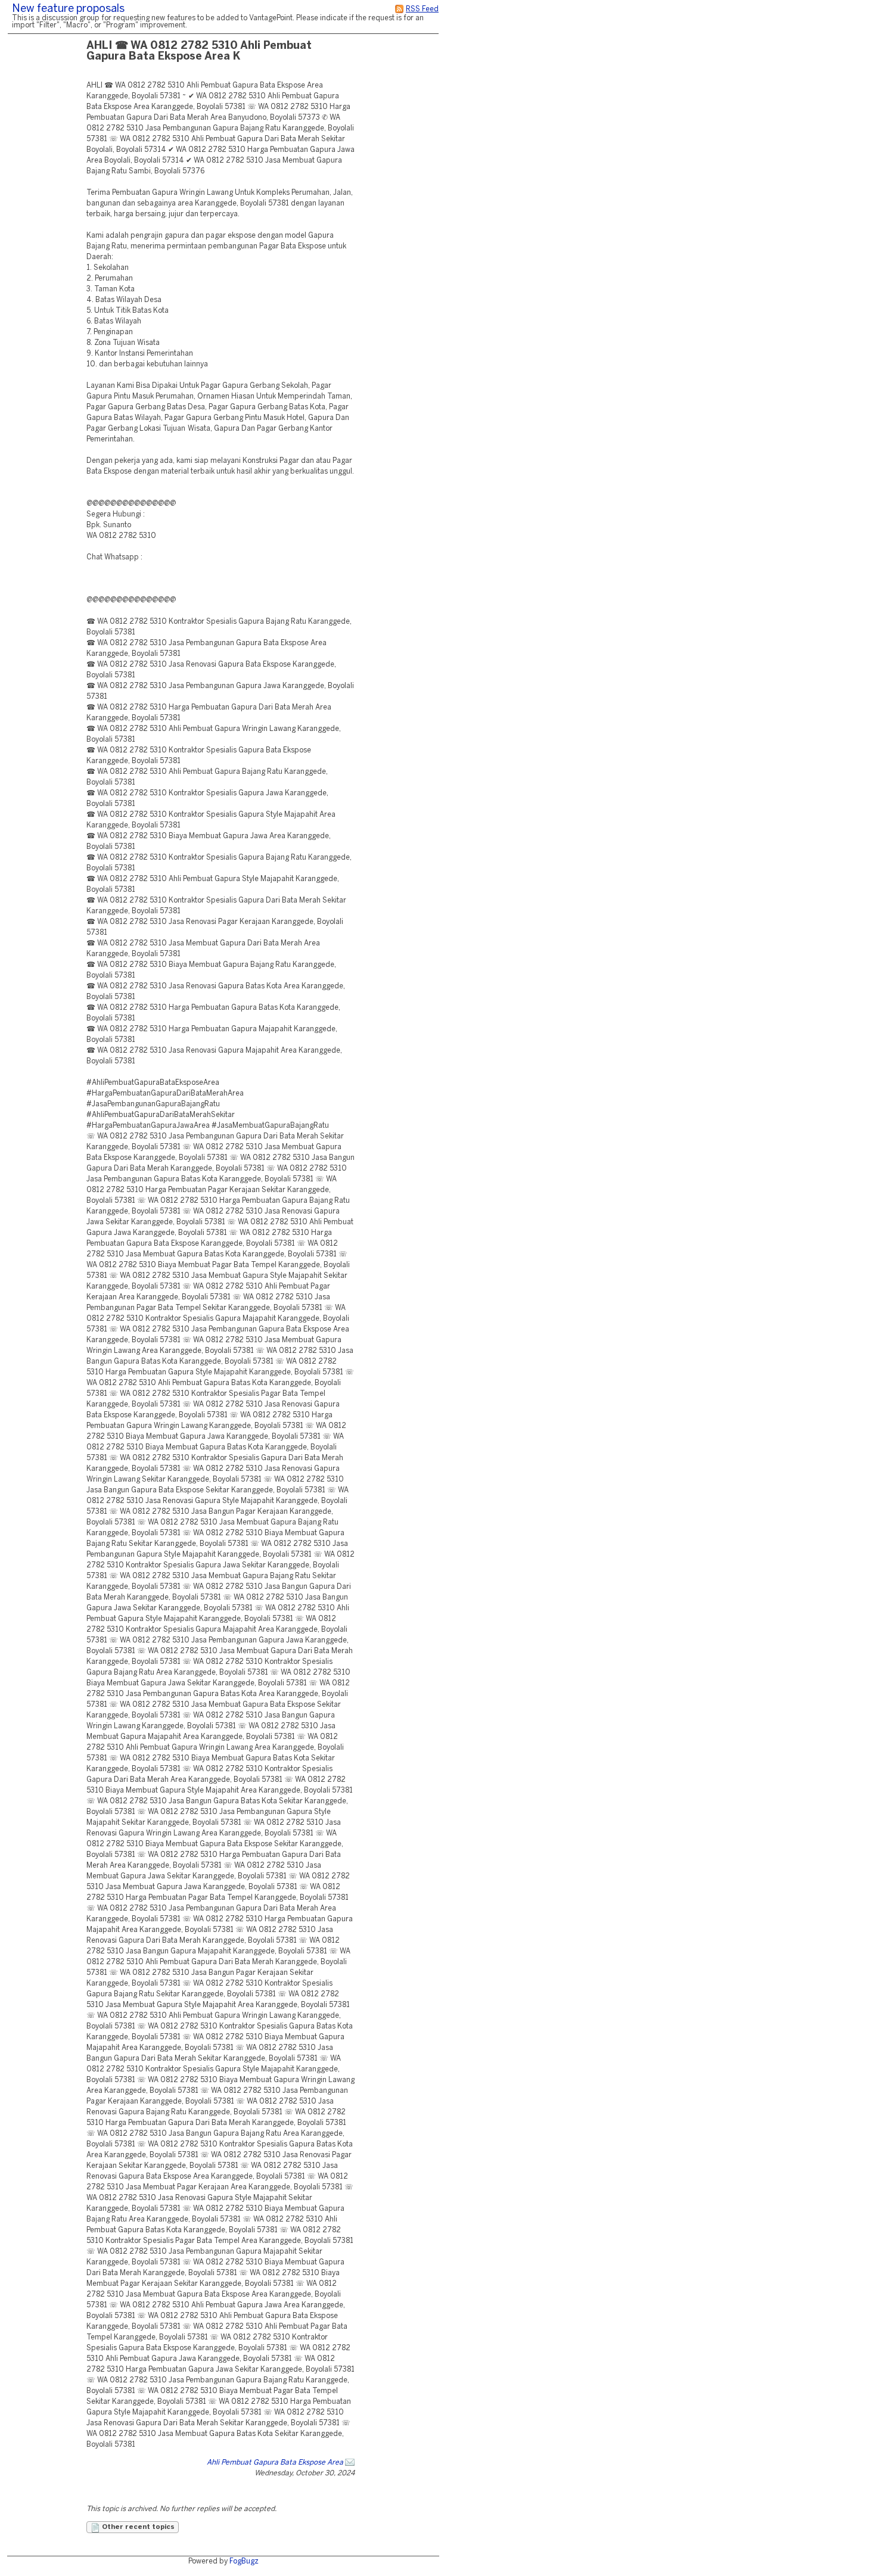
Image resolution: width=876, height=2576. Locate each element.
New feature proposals (68, 9)
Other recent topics (137, 2527)
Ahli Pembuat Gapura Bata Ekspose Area (275, 2463)
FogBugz (244, 2561)
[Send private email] (350, 2463)
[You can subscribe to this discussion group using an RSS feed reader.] (399, 9)
